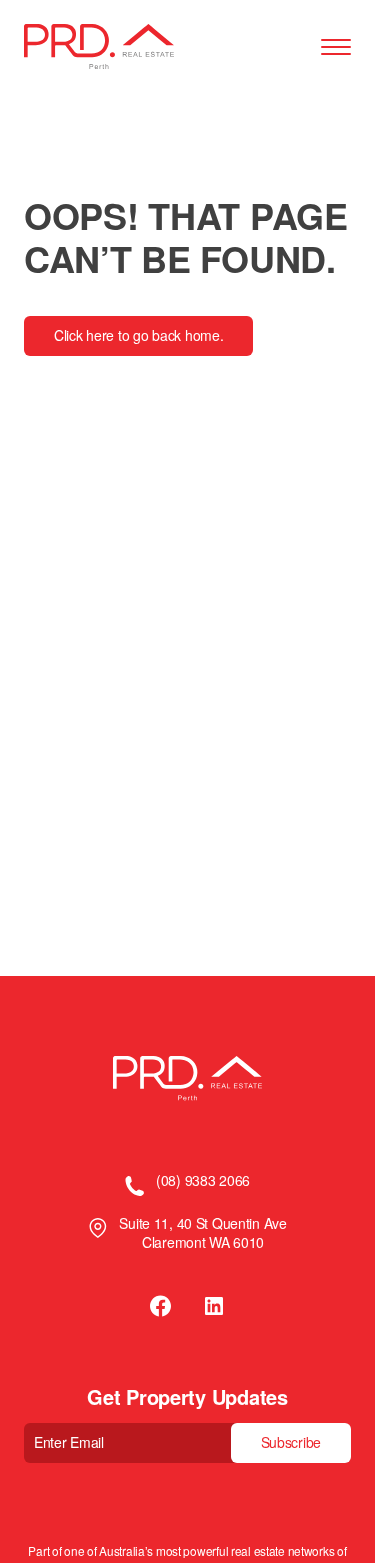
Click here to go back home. (138, 335)
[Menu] (336, 47)
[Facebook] (162, 1306)
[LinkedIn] (214, 1306)
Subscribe (291, 1442)
